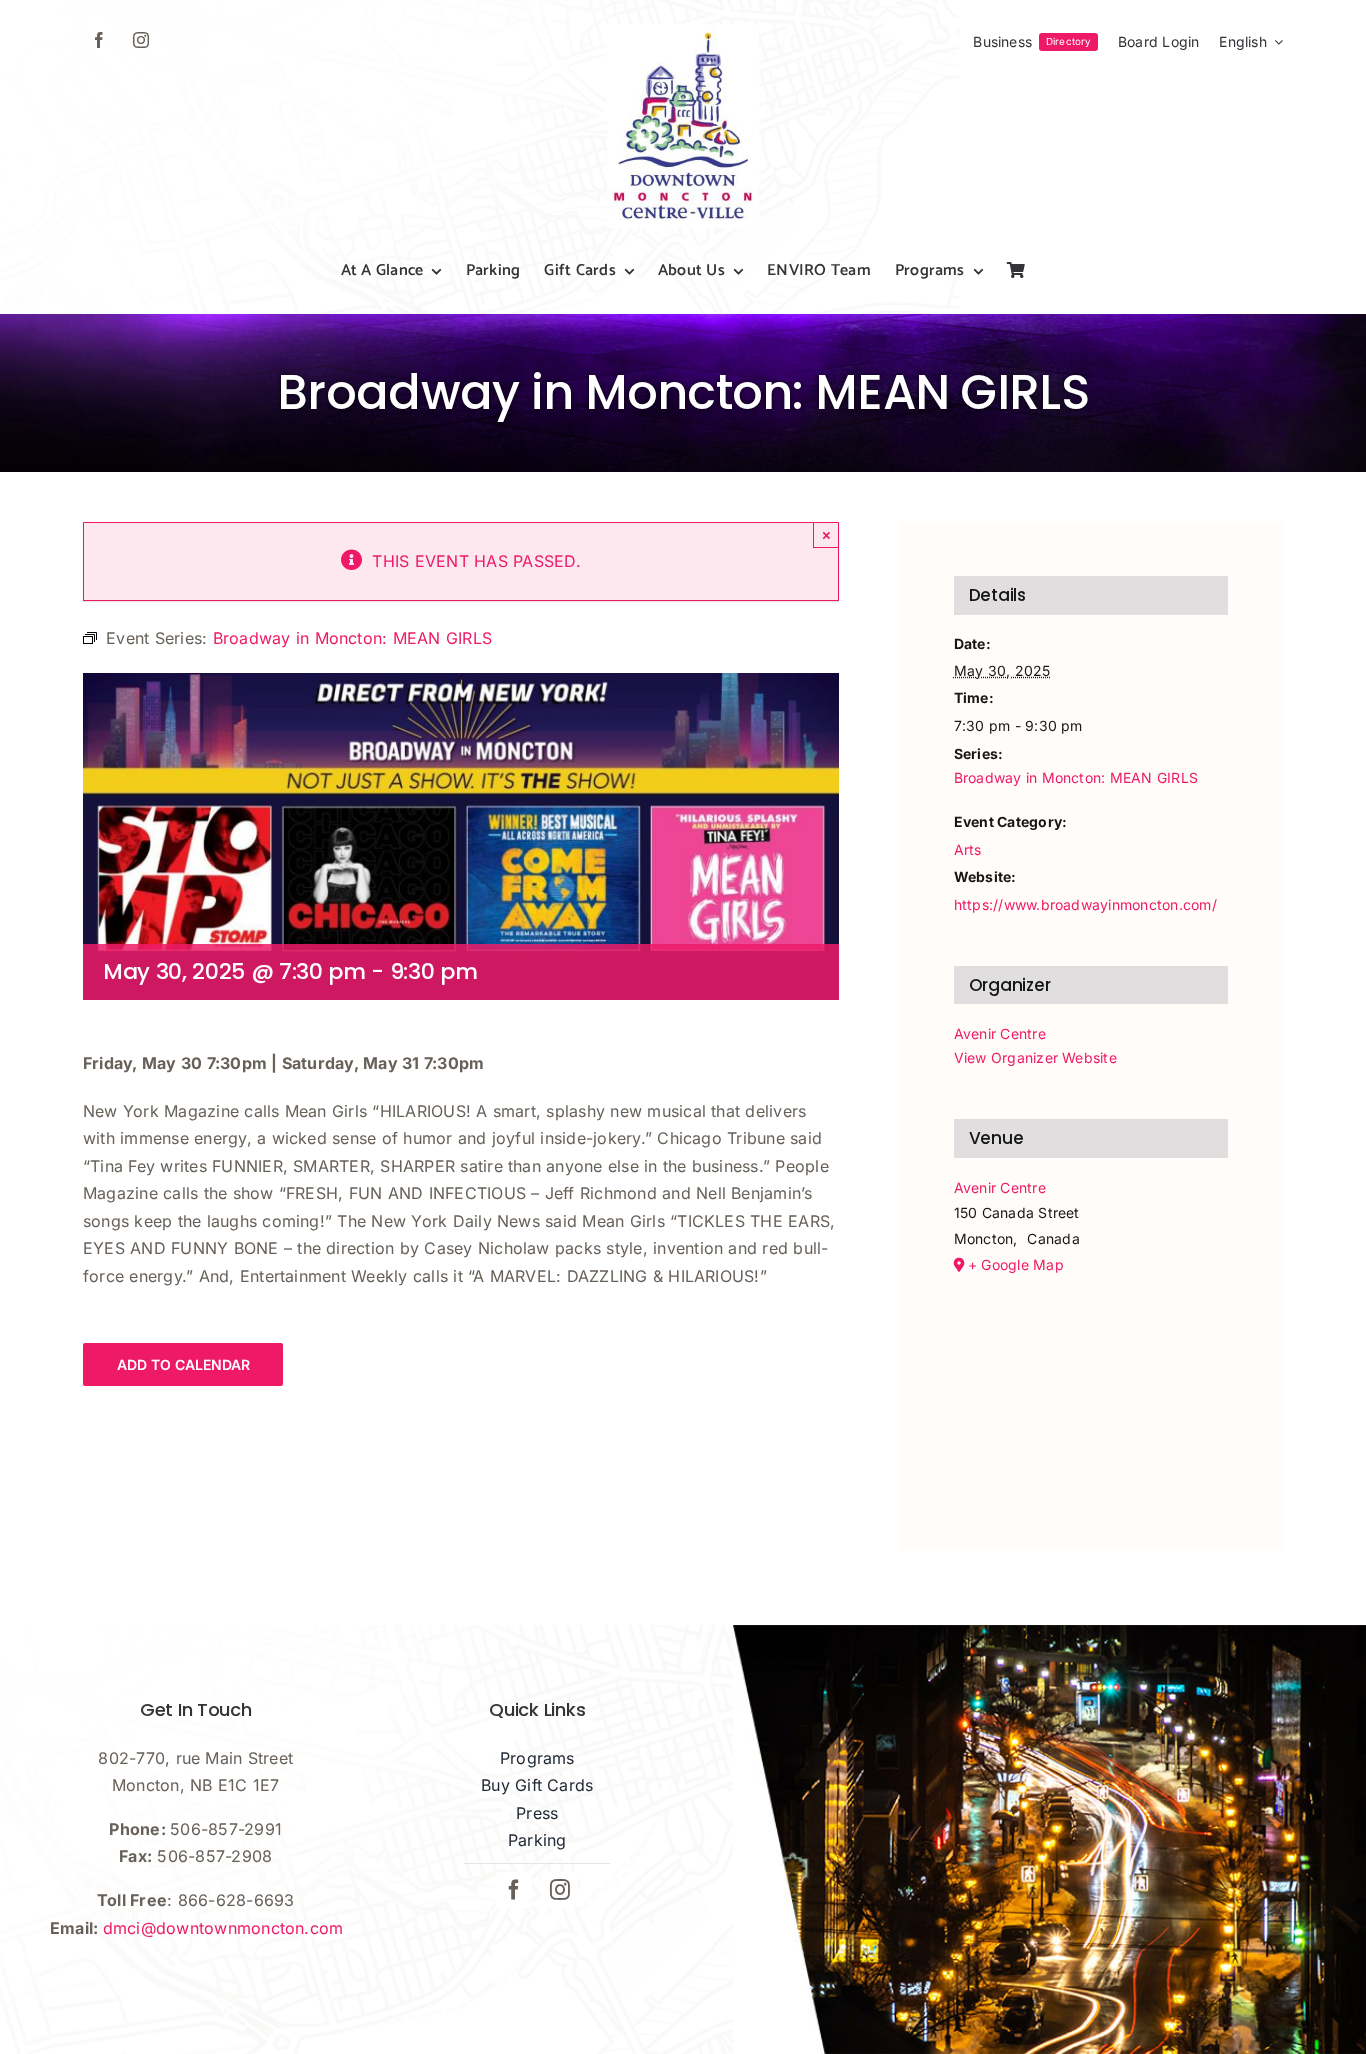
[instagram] (141, 40)
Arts (968, 849)
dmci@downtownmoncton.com (223, 1928)
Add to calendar (183, 1364)
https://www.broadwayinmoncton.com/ (1085, 904)
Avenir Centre (1000, 1033)
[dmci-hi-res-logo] (683, 32)
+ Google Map (1016, 1264)
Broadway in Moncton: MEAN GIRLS (1076, 777)
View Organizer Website (1035, 1057)
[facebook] (99, 40)
